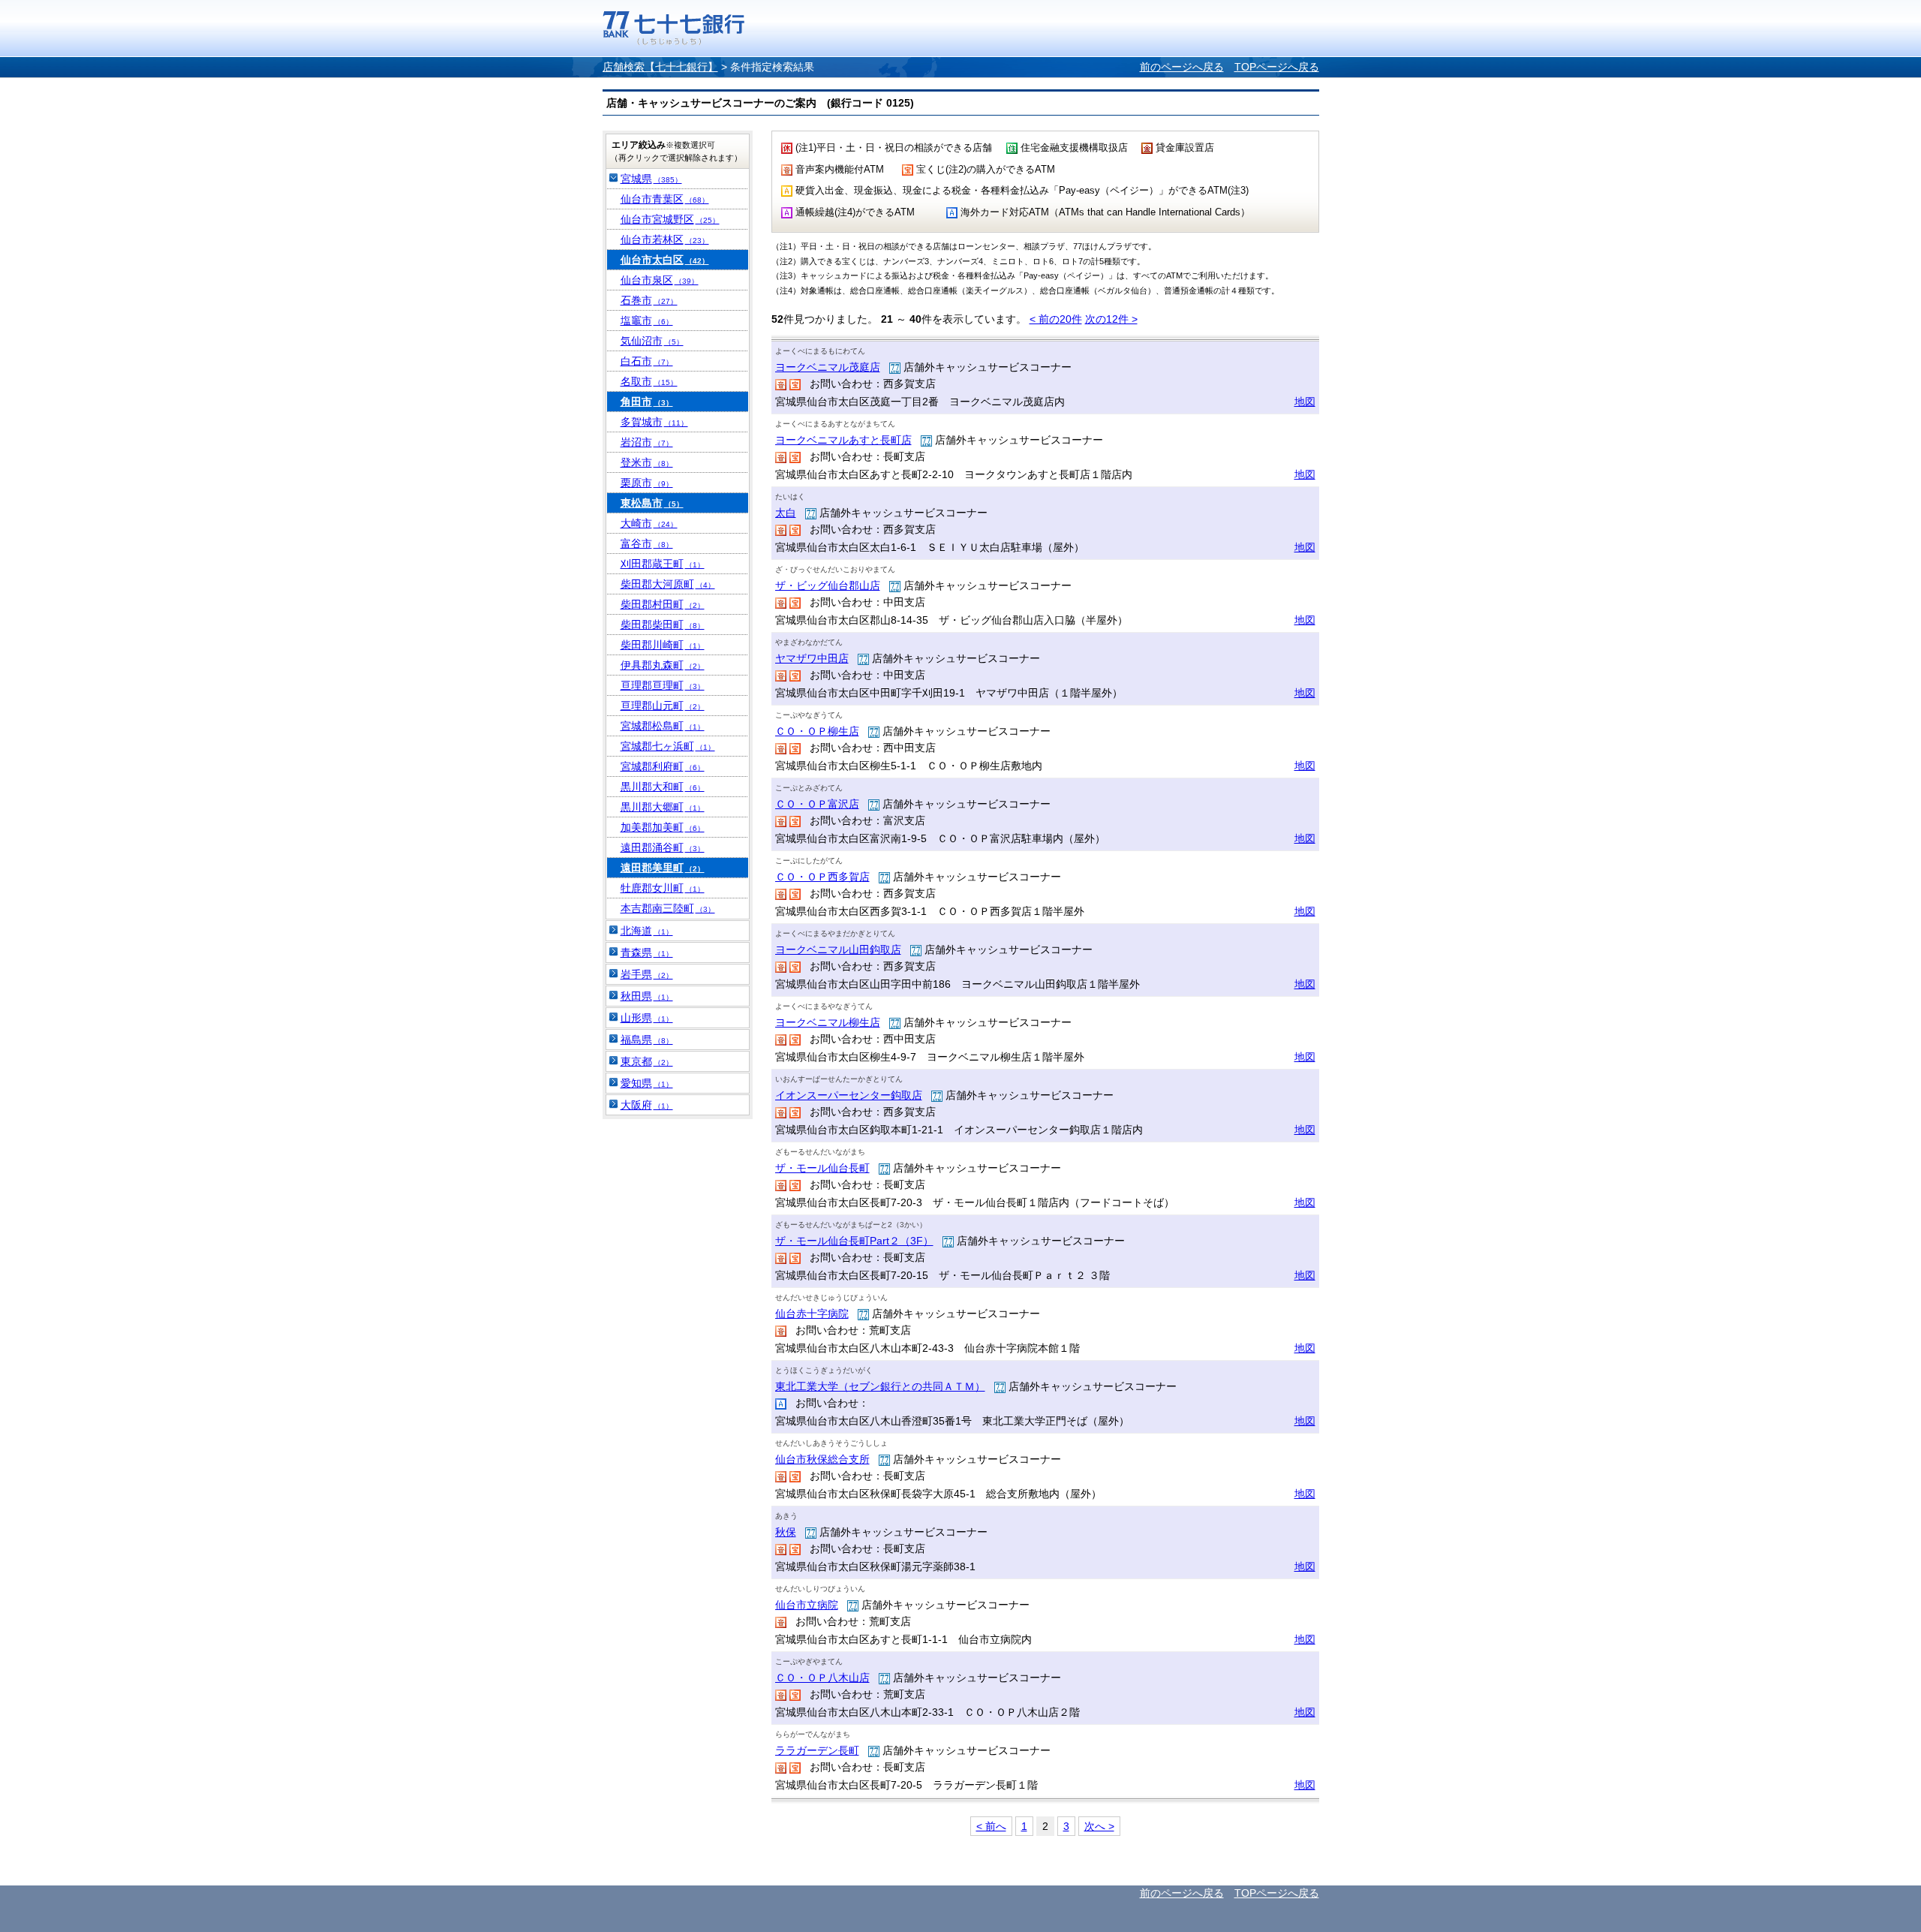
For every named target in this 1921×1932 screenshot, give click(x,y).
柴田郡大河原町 (668, 584)
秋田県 (647, 996)
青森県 (647, 952)
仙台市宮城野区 (670, 219)
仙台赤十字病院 (812, 1314)
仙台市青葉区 (665, 199)
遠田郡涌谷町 (663, 847)
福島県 (647, 1040)
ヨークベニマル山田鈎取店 (838, 949)
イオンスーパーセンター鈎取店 (849, 1095)
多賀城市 (654, 422)
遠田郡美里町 (663, 868)
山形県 (647, 1018)
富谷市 (647, 543)
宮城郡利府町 (663, 766)
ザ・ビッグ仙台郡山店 (828, 585)
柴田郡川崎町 (663, 645)
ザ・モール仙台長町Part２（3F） (854, 1241)
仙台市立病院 (807, 1605)
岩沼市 (647, 442)
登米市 (647, 462)
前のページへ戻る (1182, 67)
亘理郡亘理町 (663, 685)
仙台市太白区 (665, 260)
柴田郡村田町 (663, 604)
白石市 (647, 361)
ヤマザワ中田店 (812, 658)
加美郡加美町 (663, 827)
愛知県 (647, 1083)
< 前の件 (1056, 319)
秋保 (786, 1532)
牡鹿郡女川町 (663, 888)
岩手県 (647, 974)
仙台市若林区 (665, 239)
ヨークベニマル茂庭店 (828, 367)
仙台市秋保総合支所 (822, 1459)
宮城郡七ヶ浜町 (668, 746)
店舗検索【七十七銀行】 (660, 67)
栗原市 (647, 483)
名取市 (649, 381)
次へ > (1099, 1826)
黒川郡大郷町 (663, 807)
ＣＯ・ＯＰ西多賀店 (822, 877)
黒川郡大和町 (663, 787)
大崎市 (649, 523)
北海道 (647, 931)
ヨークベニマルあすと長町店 (843, 440)
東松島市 (652, 503)
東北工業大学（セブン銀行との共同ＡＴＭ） (880, 1386)
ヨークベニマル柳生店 (828, 1022)
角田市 (647, 402)
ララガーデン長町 (817, 1750)
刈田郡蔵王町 (663, 564)
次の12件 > (1111, 319)
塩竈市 (647, 320)
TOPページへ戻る (1277, 67)
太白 (786, 513)
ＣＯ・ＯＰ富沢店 (817, 804)
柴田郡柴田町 (663, 624)
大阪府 (647, 1105)
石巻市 (649, 300)
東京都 (647, 1061)
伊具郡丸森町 (663, 665)
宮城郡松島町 (663, 726)
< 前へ (991, 1826)
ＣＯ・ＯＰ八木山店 (822, 1678)
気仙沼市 (652, 341)
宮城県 (651, 179)
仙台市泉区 (660, 280)
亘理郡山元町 (663, 706)
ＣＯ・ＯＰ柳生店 (817, 731)
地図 (1305, 402)
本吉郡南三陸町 (668, 908)
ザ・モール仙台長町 (822, 1168)
